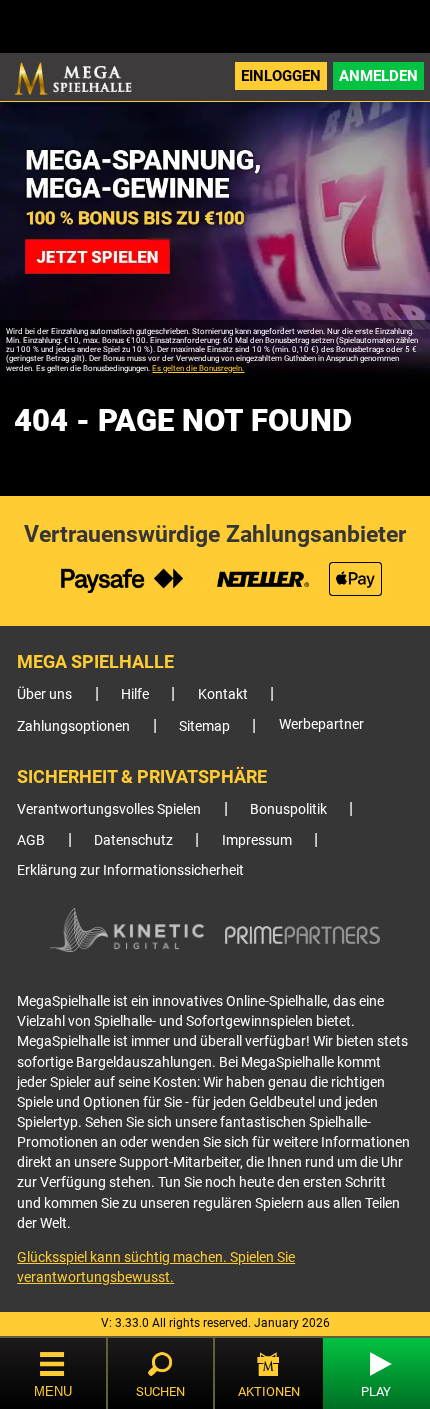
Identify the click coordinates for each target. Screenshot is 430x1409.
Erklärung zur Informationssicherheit (130, 870)
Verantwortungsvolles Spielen (109, 809)
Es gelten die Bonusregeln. (198, 368)
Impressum (257, 840)
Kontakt (223, 694)
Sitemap (204, 726)
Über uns (44, 694)
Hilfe (135, 694)
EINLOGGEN (281, 76)
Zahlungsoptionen (73, 726)
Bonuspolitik (288, 809)
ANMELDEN (378, 76)
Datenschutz (133, 840)
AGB (31, 840)
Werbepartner (321, 724)
